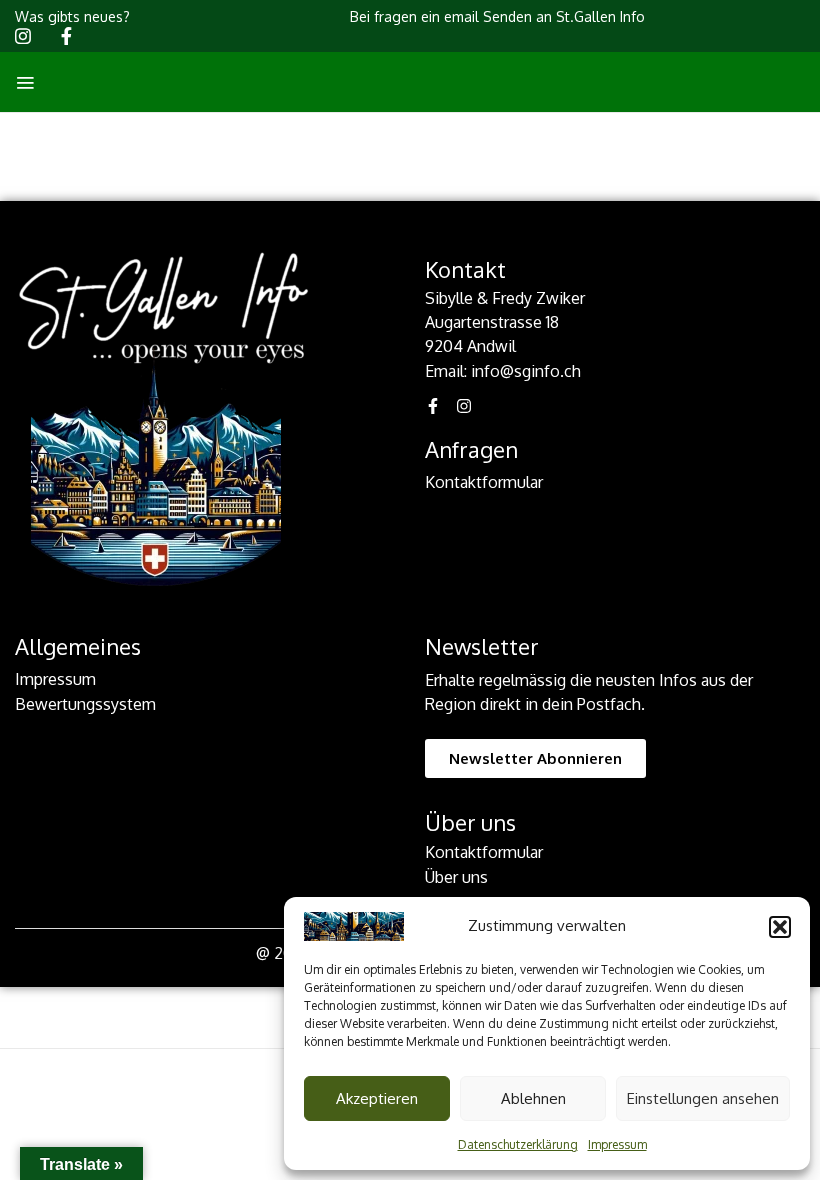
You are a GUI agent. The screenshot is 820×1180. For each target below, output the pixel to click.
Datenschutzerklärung (518, 1144)
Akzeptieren (377, 1098)
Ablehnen (533, 1098)
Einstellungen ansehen (703, 1098)
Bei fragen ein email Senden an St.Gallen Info (497, 16)
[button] (780, 927)
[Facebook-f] (433, 406)
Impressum (617, 1144)
